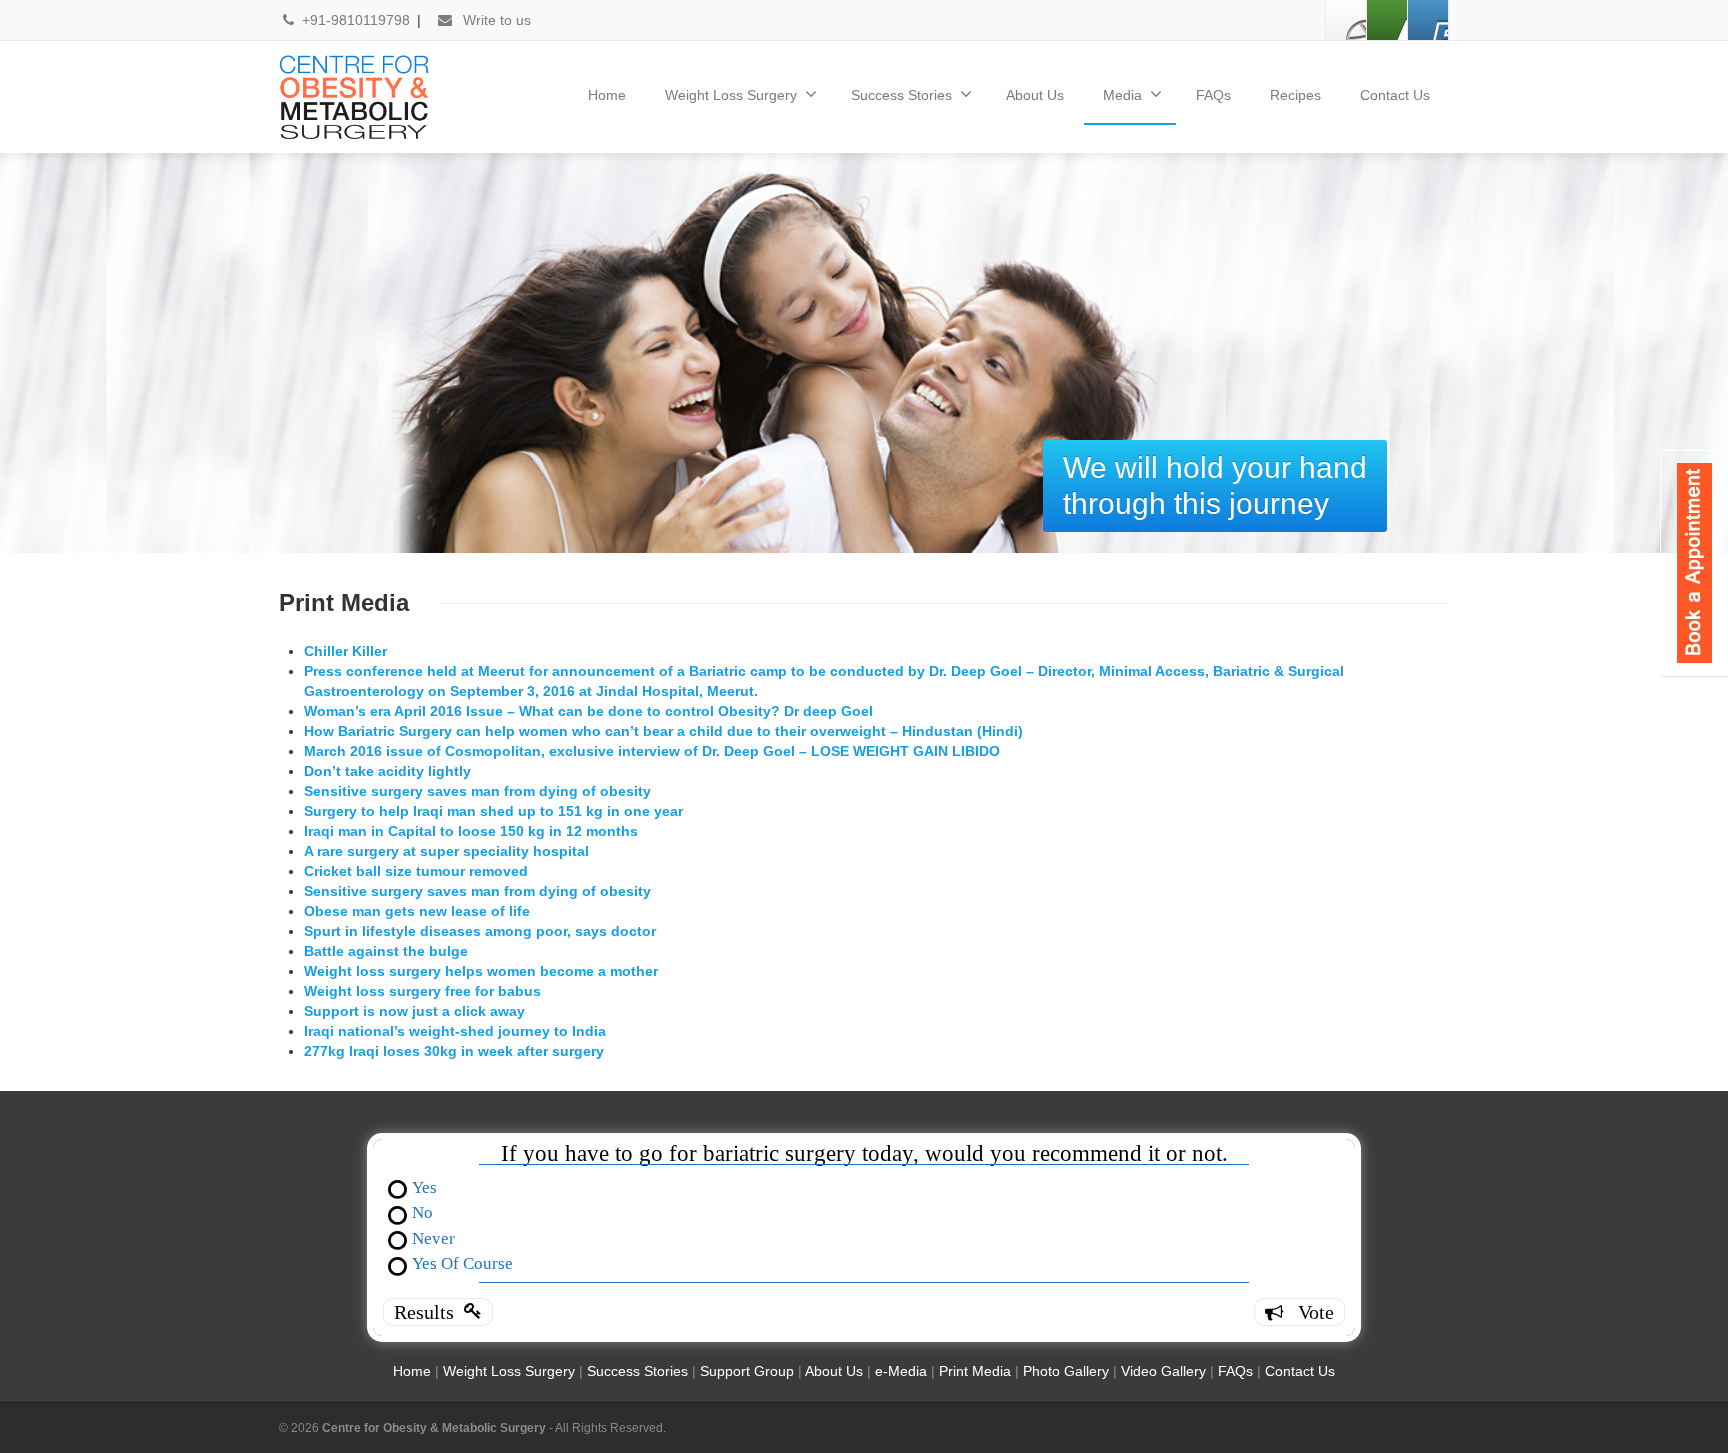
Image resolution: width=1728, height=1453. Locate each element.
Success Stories (901, 95)
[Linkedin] (1387, 20)
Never (433, 1237)
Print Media (975, 1371)
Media (1122, 95)
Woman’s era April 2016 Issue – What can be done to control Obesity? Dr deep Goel (588, 711)
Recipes (1295, 95)
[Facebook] (1346, 20)
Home (607, 95)
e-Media (901, 1371)
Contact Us (1395, 95)
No (422, 1211)
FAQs (1213, 95)
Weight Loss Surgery (731, 95)
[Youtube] (1428, 20)
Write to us (495, 20)
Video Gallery (1163, 1371)
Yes (424, 1186)
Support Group (749, 1371)
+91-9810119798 (358, 20)
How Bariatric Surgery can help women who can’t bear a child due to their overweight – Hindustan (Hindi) (663, 731)
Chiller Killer (345, 651)
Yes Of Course (462, 1262)
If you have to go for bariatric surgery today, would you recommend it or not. (864, 1154)
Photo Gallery (1066, 1371)
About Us (1035, 95)
